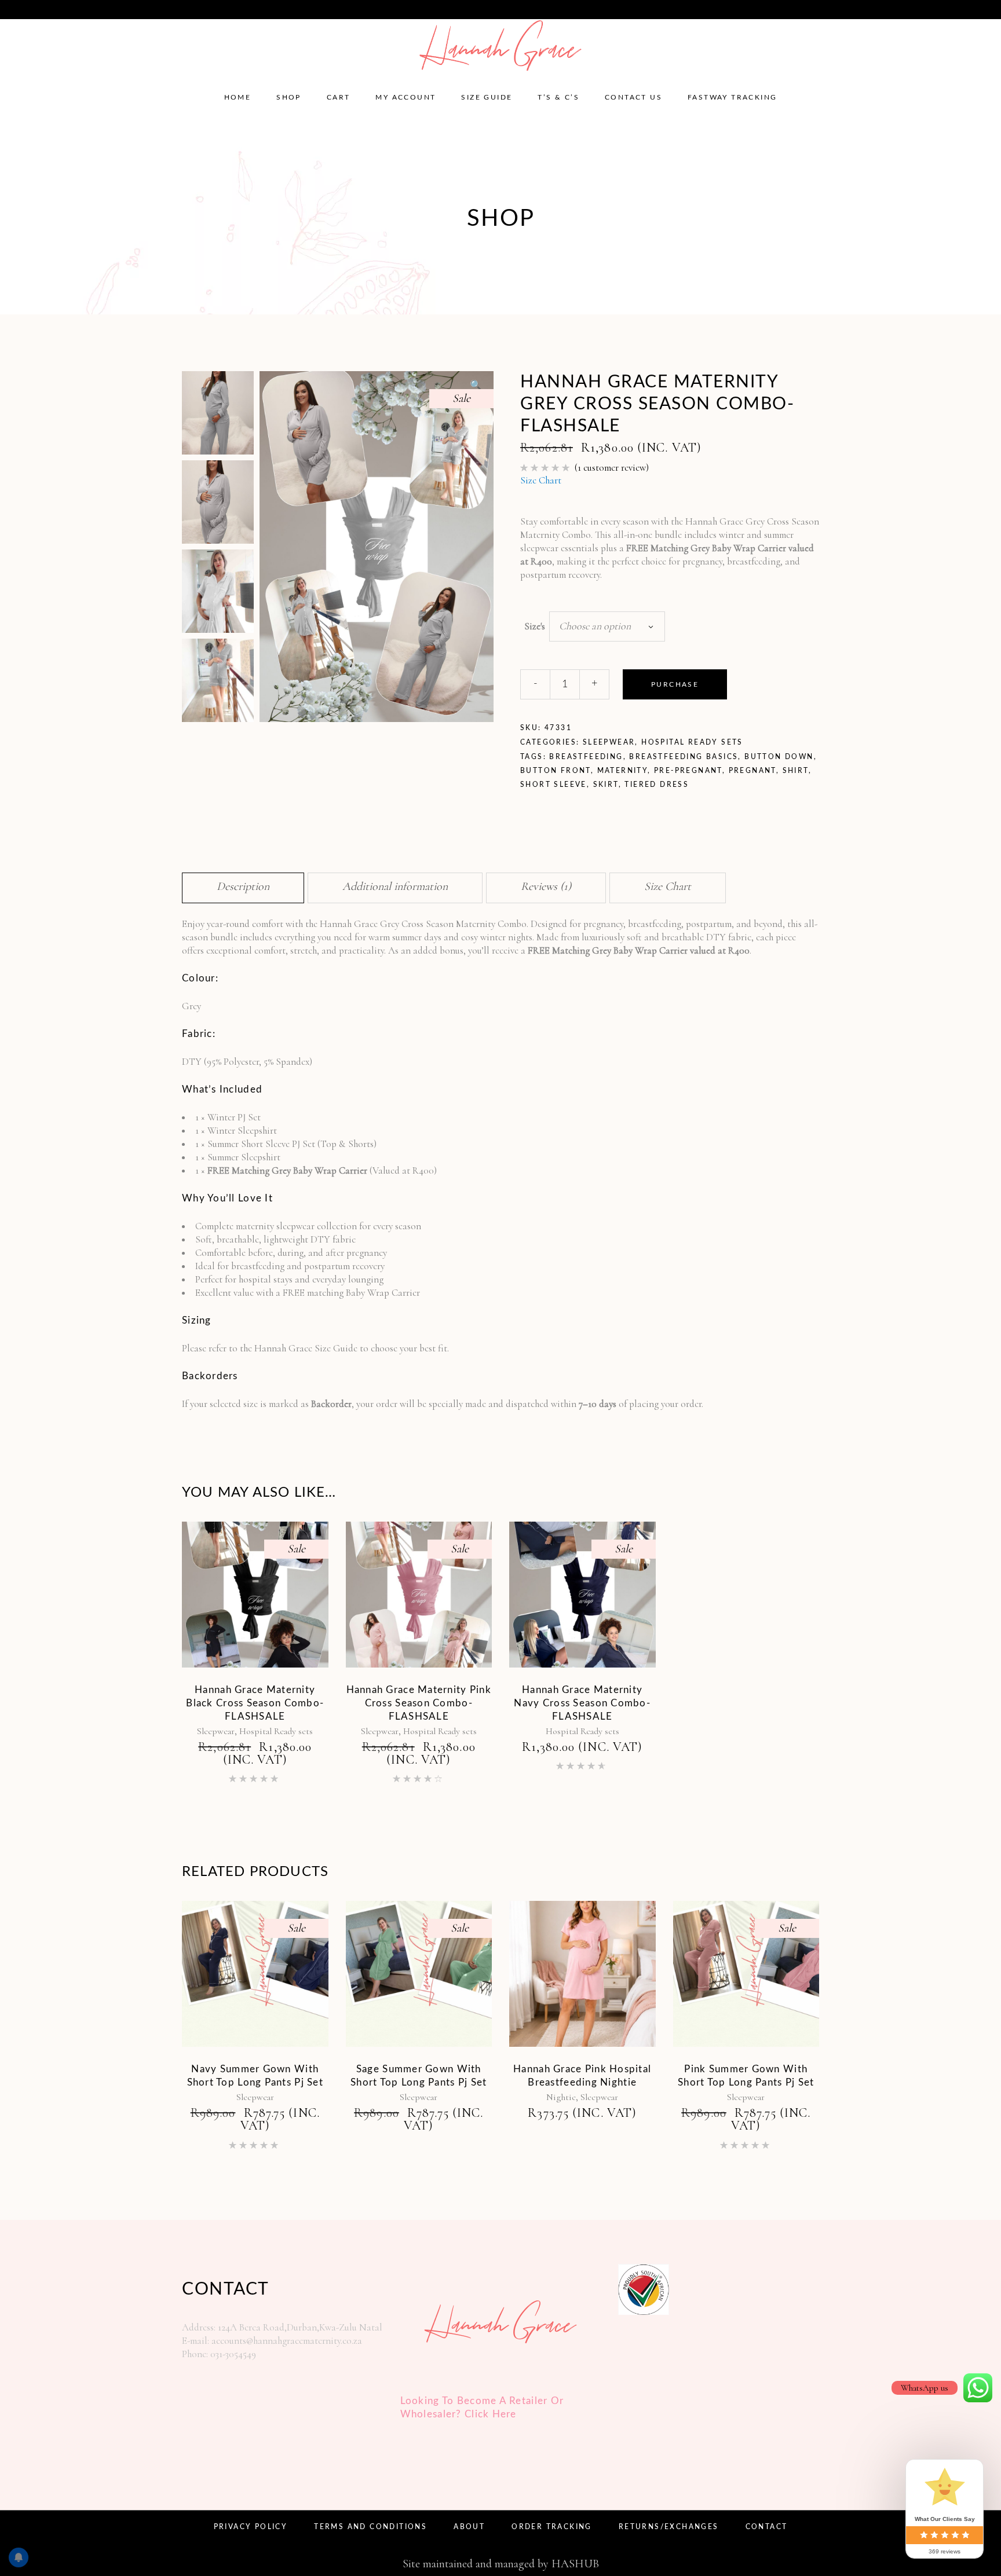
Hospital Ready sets (692, 742)
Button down (779, 757)
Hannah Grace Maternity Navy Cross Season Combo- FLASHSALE (582, 1703)
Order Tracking (552, 2527)
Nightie (561, 2097)
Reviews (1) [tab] (546, 886)
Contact (767, 2527)
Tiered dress (657, 785)
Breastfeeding (586, 757)
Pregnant (752, 771)
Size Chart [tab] (668, 886)
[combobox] (607, 626)
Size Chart (541, 480)
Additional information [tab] (395, 886)
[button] (476, 386)
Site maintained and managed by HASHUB (501, 2564)
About (469, 2527)
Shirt (796, 771)
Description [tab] (243, 886)
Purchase (675, 684)
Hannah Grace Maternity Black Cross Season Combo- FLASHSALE (255, 1703)
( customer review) (612, 468)
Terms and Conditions (370, 2527)
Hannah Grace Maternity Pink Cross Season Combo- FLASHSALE (419, 1703)
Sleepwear (609, 742)
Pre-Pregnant (688, 771)
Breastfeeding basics (684, 757)
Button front (556, 771)
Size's (535, 626)
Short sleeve (554, 785)
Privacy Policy (251, 2527)
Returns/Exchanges (669, 2527)
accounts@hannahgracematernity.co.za (100, 9)
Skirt (606, 785)
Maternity (623, 771)
